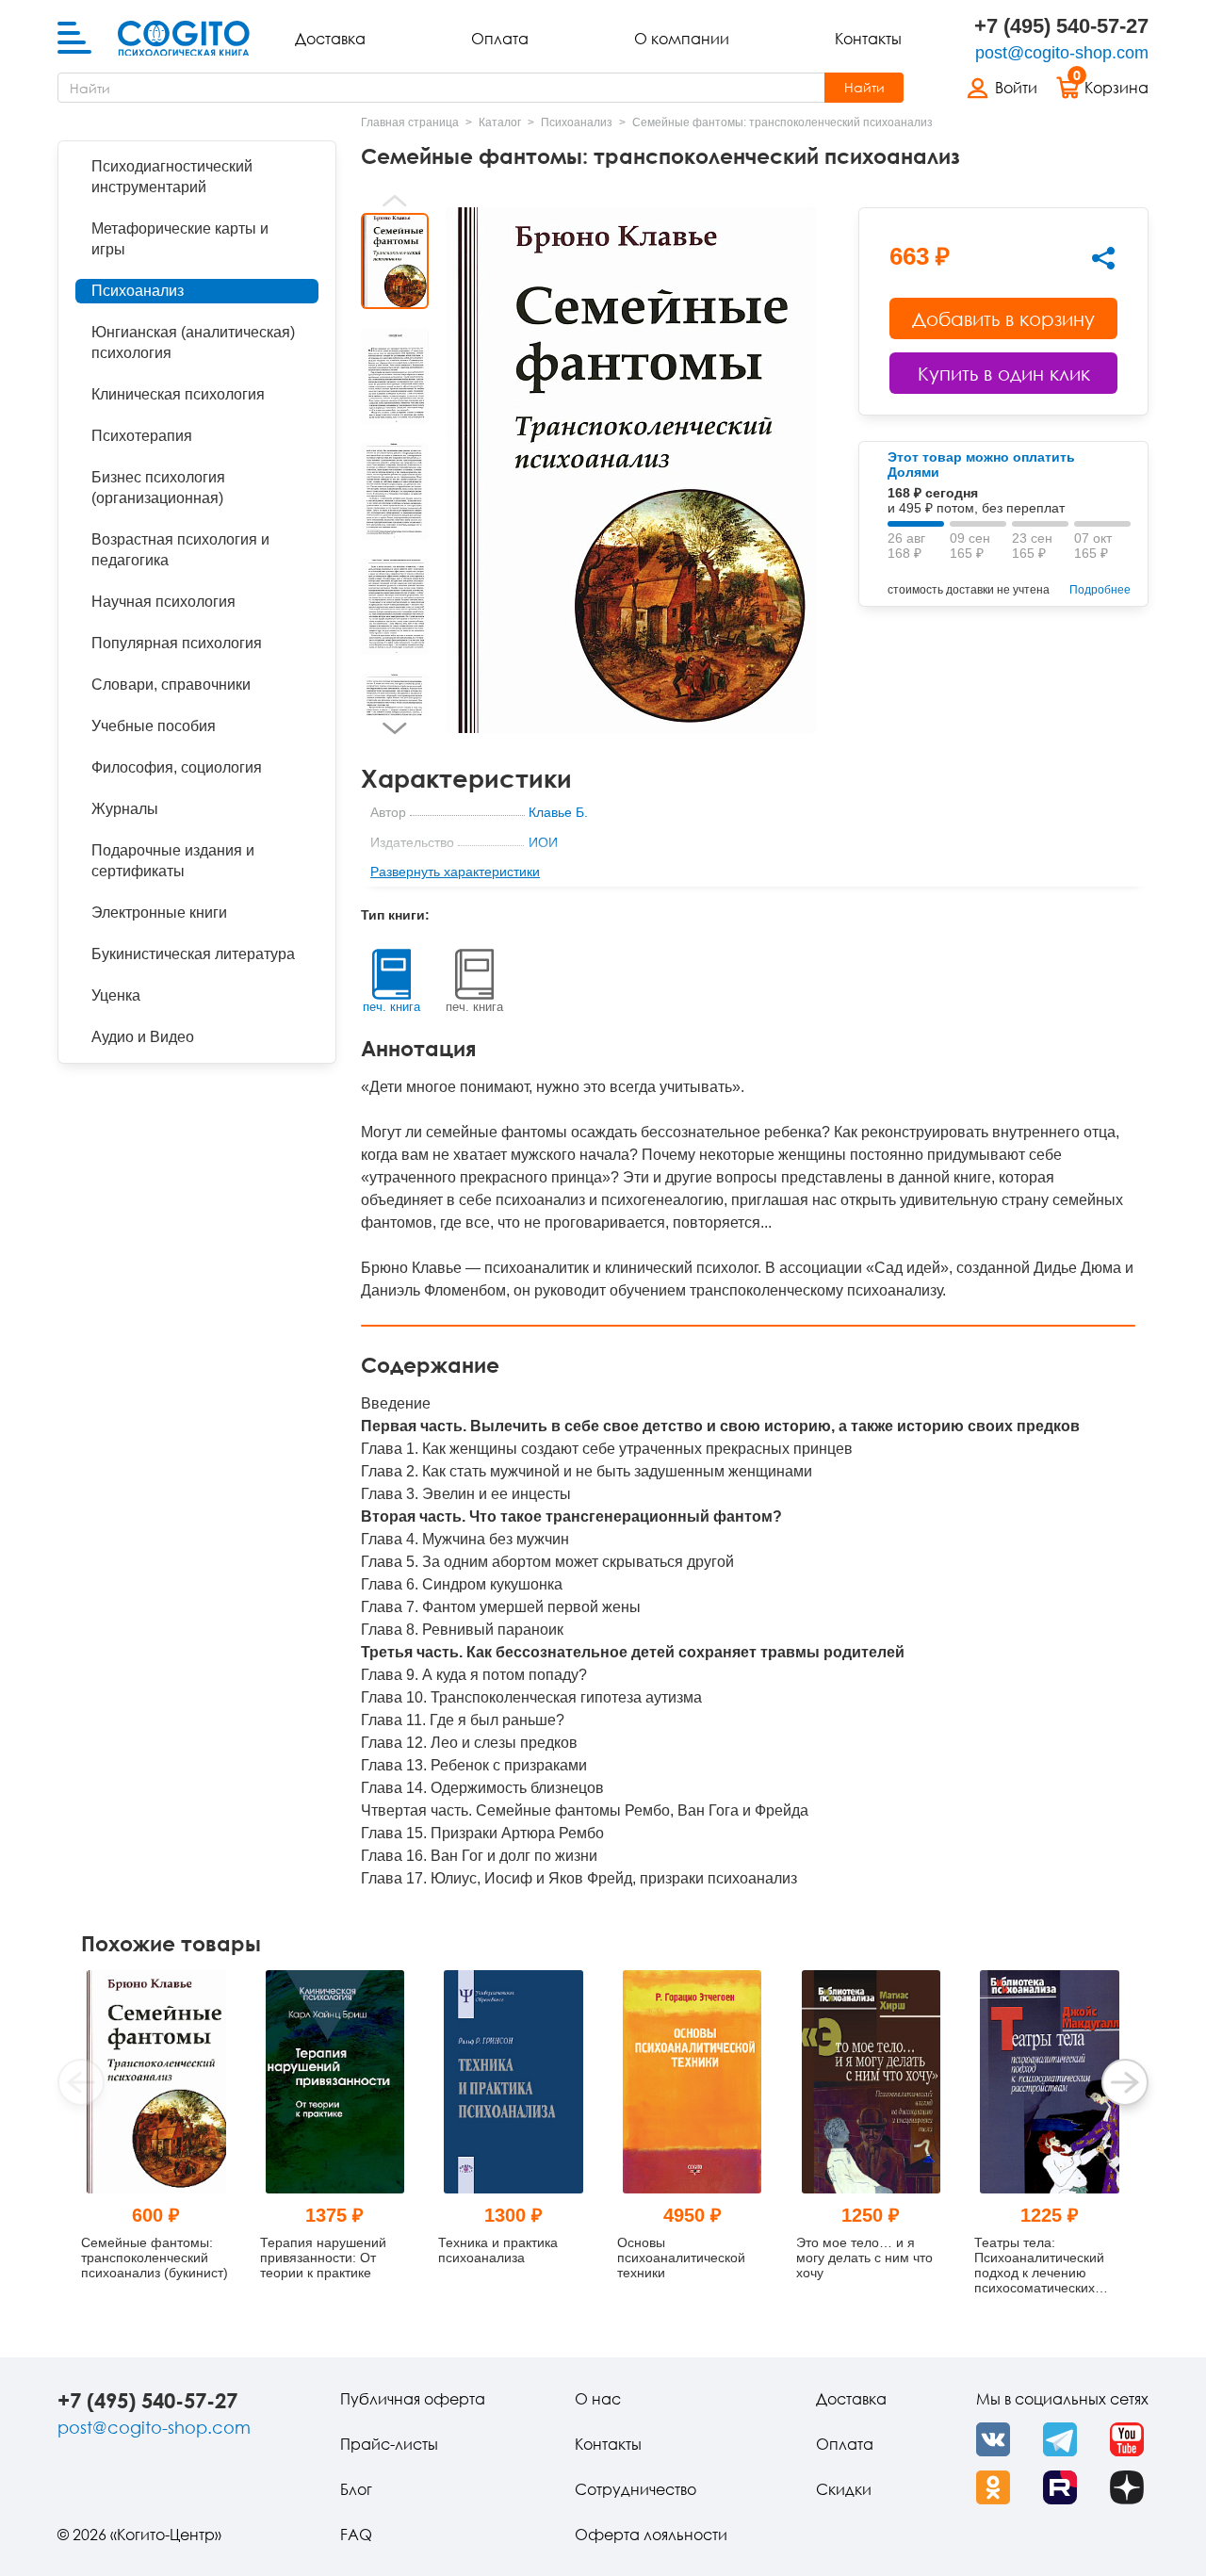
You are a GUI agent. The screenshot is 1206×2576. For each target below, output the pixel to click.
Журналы (125, 809)
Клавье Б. (558, 812)
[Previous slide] (395, 201)
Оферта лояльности (651, 2535)
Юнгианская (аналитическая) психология (193, 342)
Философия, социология (177, 767)
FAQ (356, 2535)
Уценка (116, 995)
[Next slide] (395, 728)
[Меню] (74, 39)
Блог (356, 2489)
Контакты (868, 39)
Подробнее (1100, 590)
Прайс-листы (389, 2444)
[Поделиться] (1103, 258)
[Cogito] (184, 39)
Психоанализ (138, 291)
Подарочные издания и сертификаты (173, 861)
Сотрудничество (636, 2489)
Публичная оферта (413, 2399)
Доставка (330, 39)
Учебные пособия (154, 726)
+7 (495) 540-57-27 (1061, 26)
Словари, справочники (171, 685)
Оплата (500, 39)
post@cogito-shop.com (1062, 53)
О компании (682, 39)
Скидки (844, 2489)
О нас (598, 2399)
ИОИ (543, 842)
